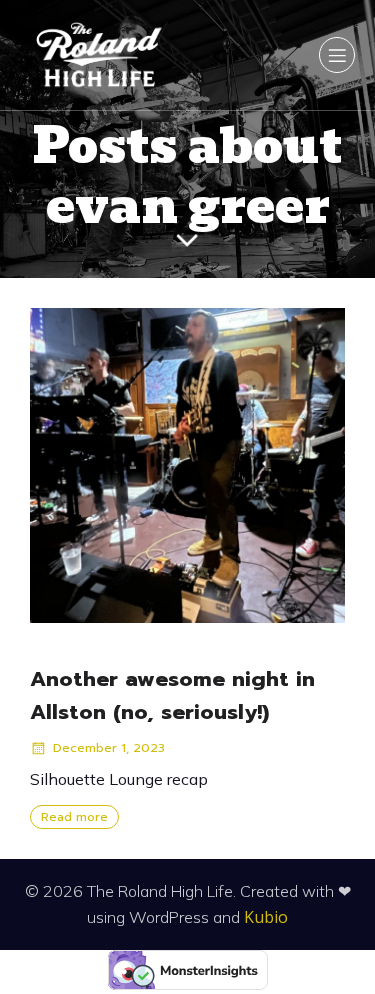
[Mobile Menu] (337, 55)
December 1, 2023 (109, 748)
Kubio (266, 917)
